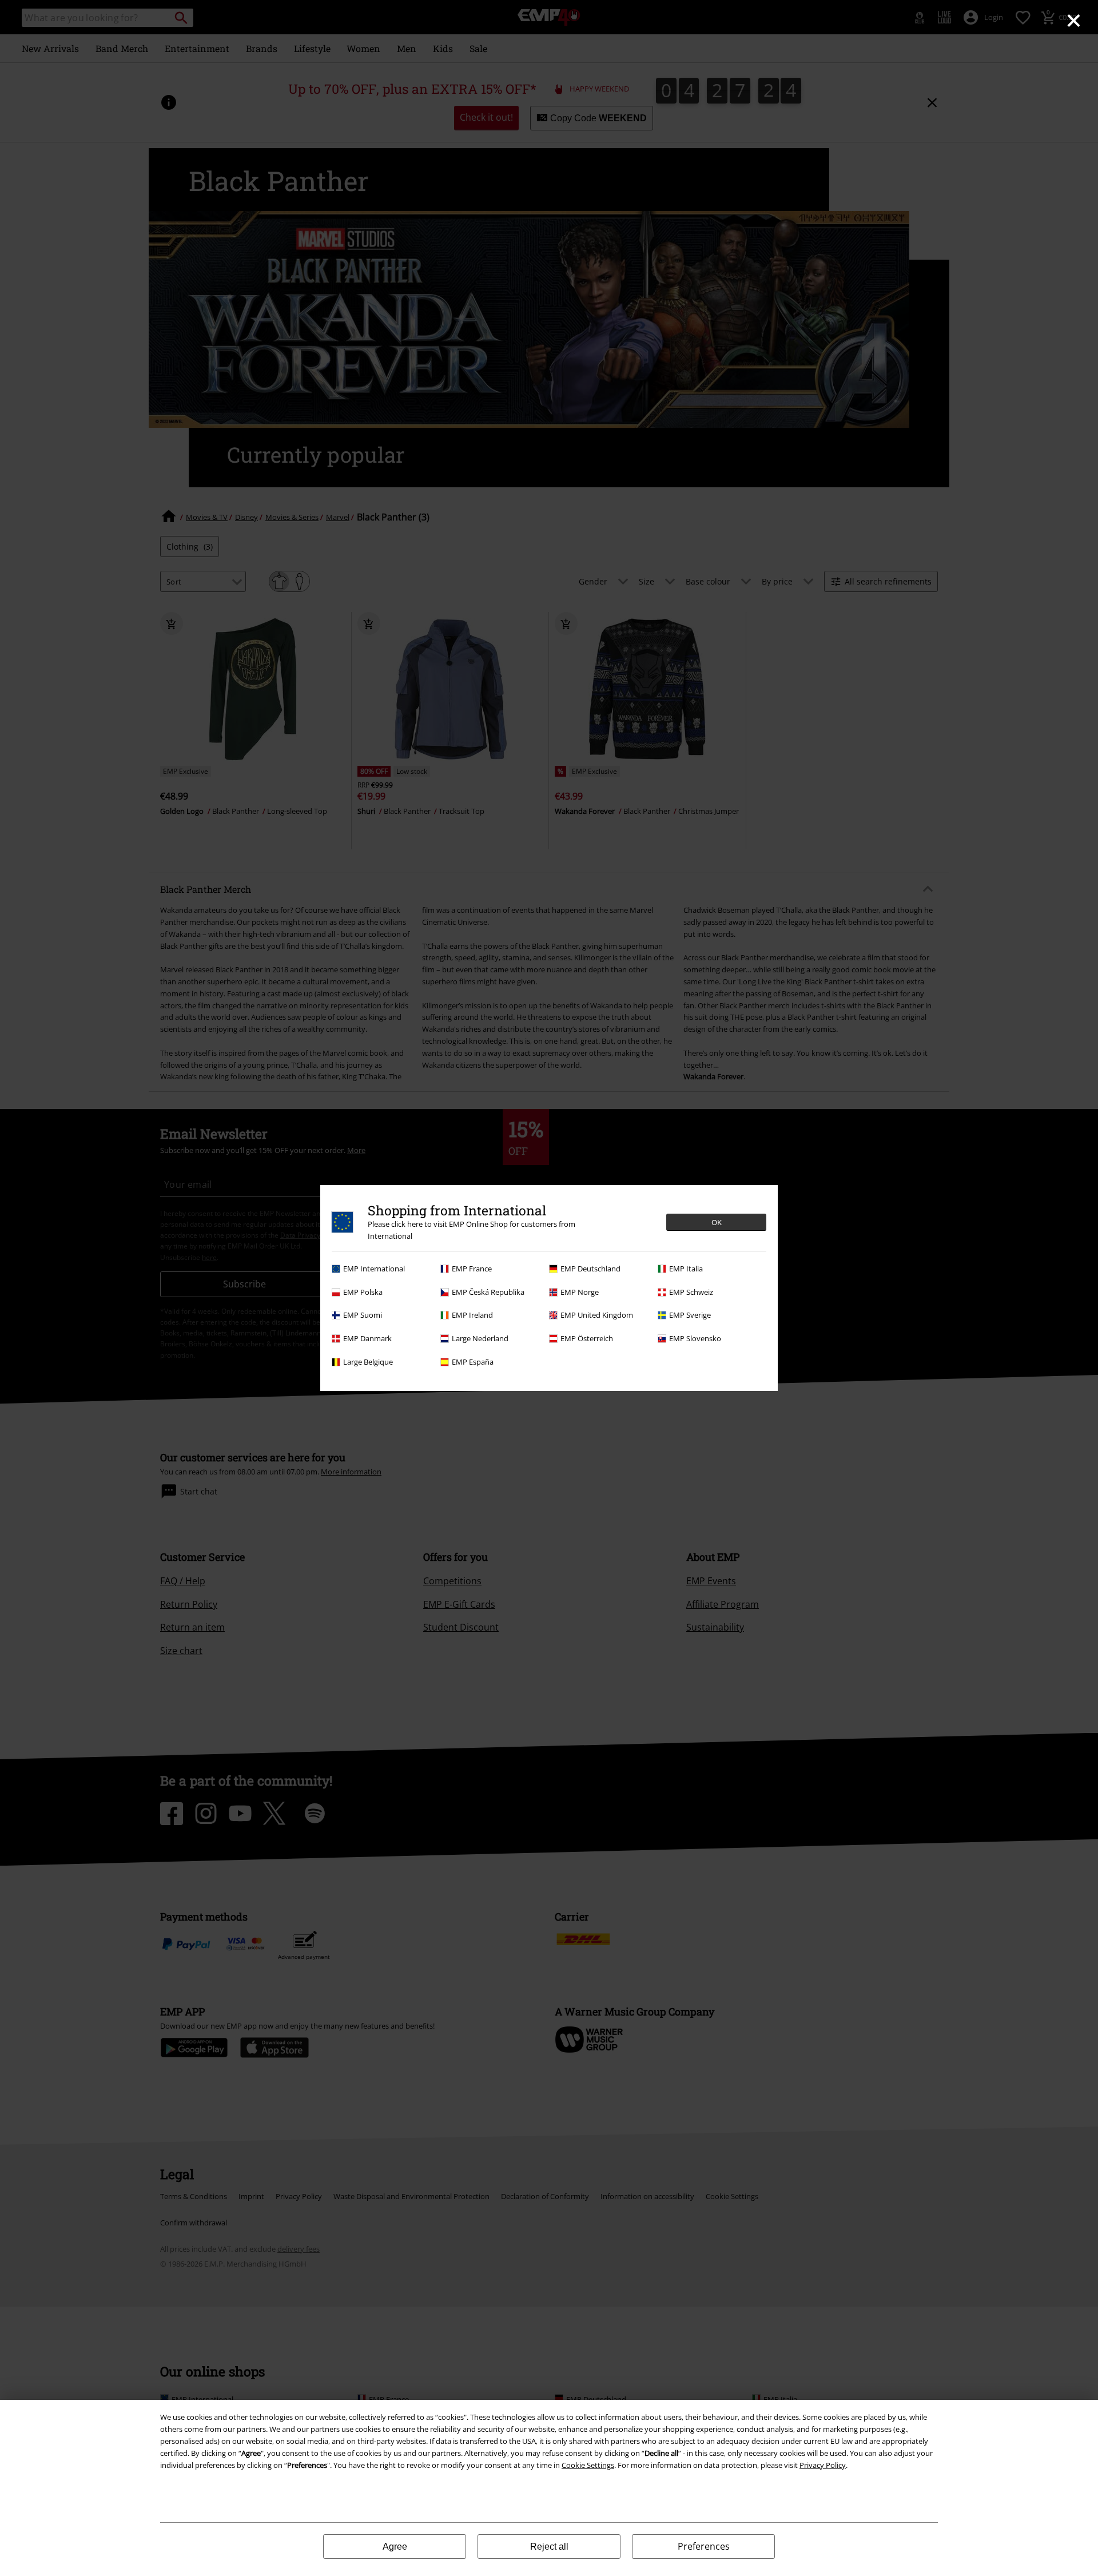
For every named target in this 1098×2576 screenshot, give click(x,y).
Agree (395, 2547)
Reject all (549, 2547)
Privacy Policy (823, 2465)
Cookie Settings (588, 2465)
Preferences (704, 2546)
